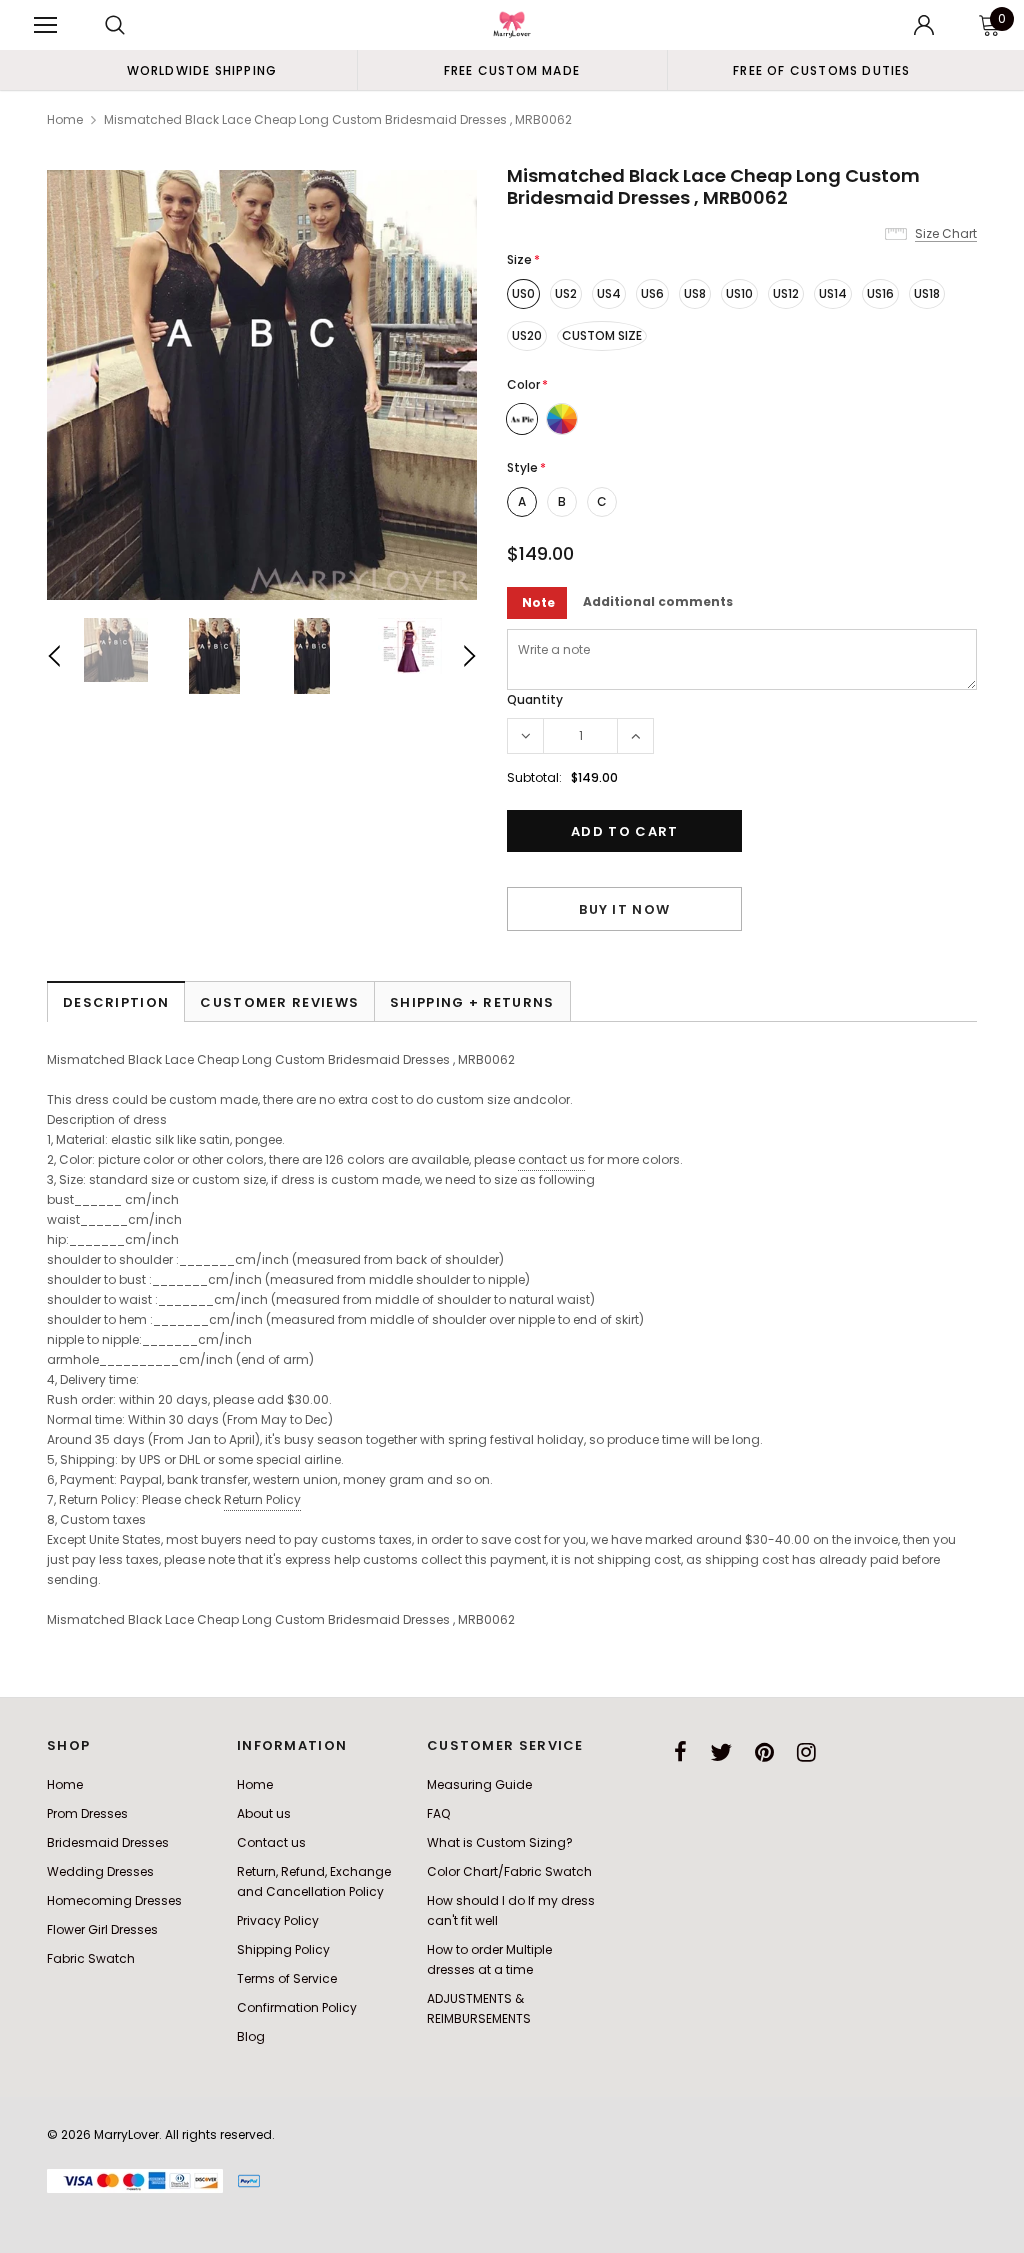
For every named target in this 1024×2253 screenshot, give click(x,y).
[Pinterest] (764, 1752)
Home (65, 119)
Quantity (535, 699)
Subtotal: (534, 777)
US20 (527, 335)
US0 (523, 293)
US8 (695, 293)
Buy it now (624, 909)
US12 (786, 293)
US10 (739, 293)
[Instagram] (806, 1752)
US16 (880, 293)
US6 (652, 293)
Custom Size (602, 335)
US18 (927, 293)
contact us (551, 1159)
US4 (609, 293)
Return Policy (262, 1499)
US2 (566, 293)
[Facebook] (680, 1752)
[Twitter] (721, 1752)
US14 (833, 293)
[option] (202, 70)
